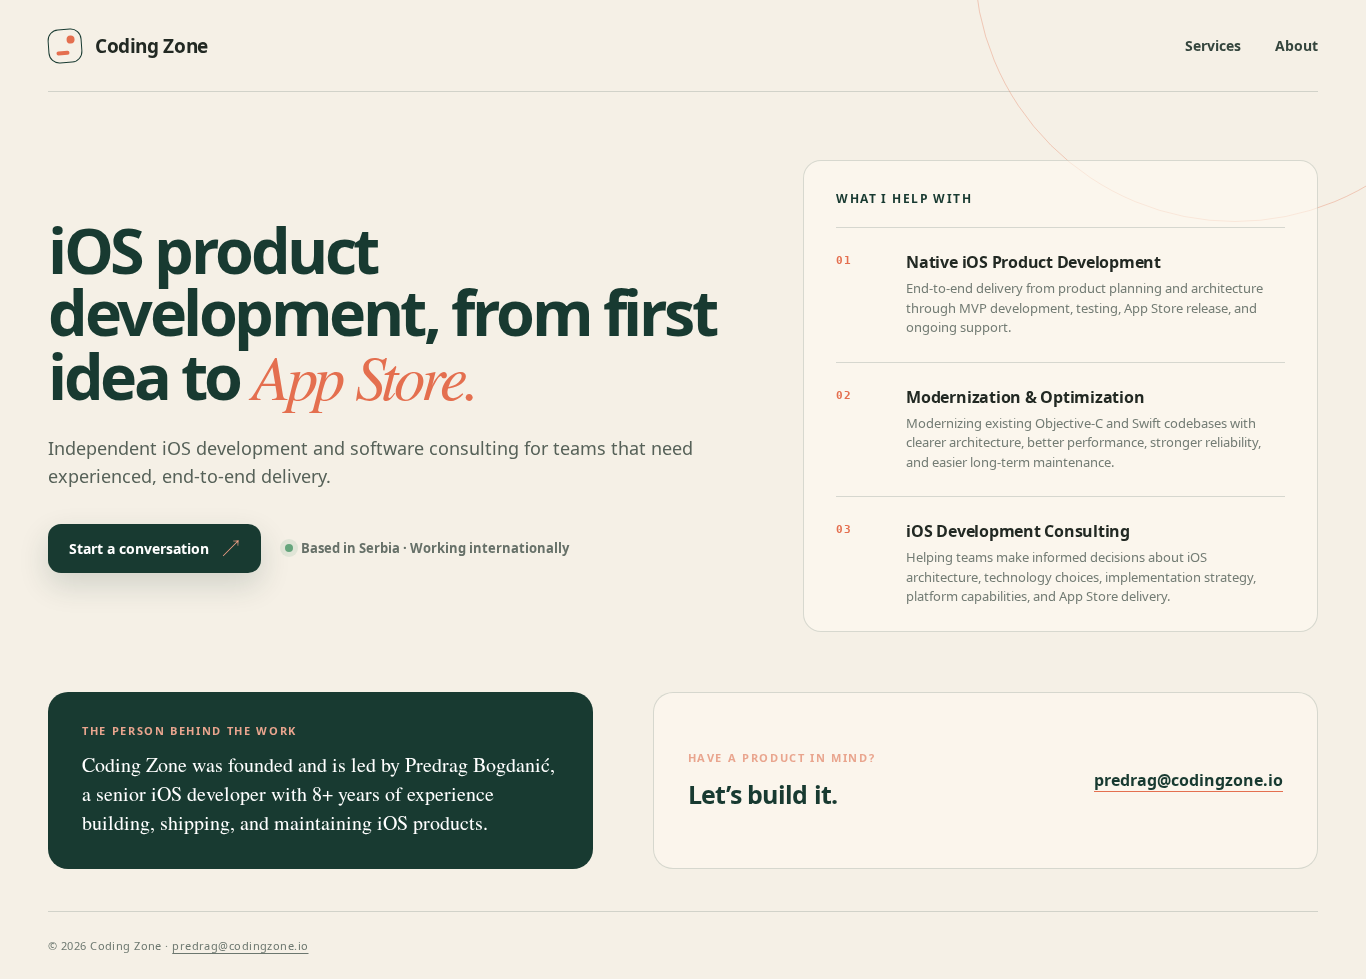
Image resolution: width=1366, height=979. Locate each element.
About (1296, 45)
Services (1213, 45)
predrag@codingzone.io (1188, 780)
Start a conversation (139, 548)
